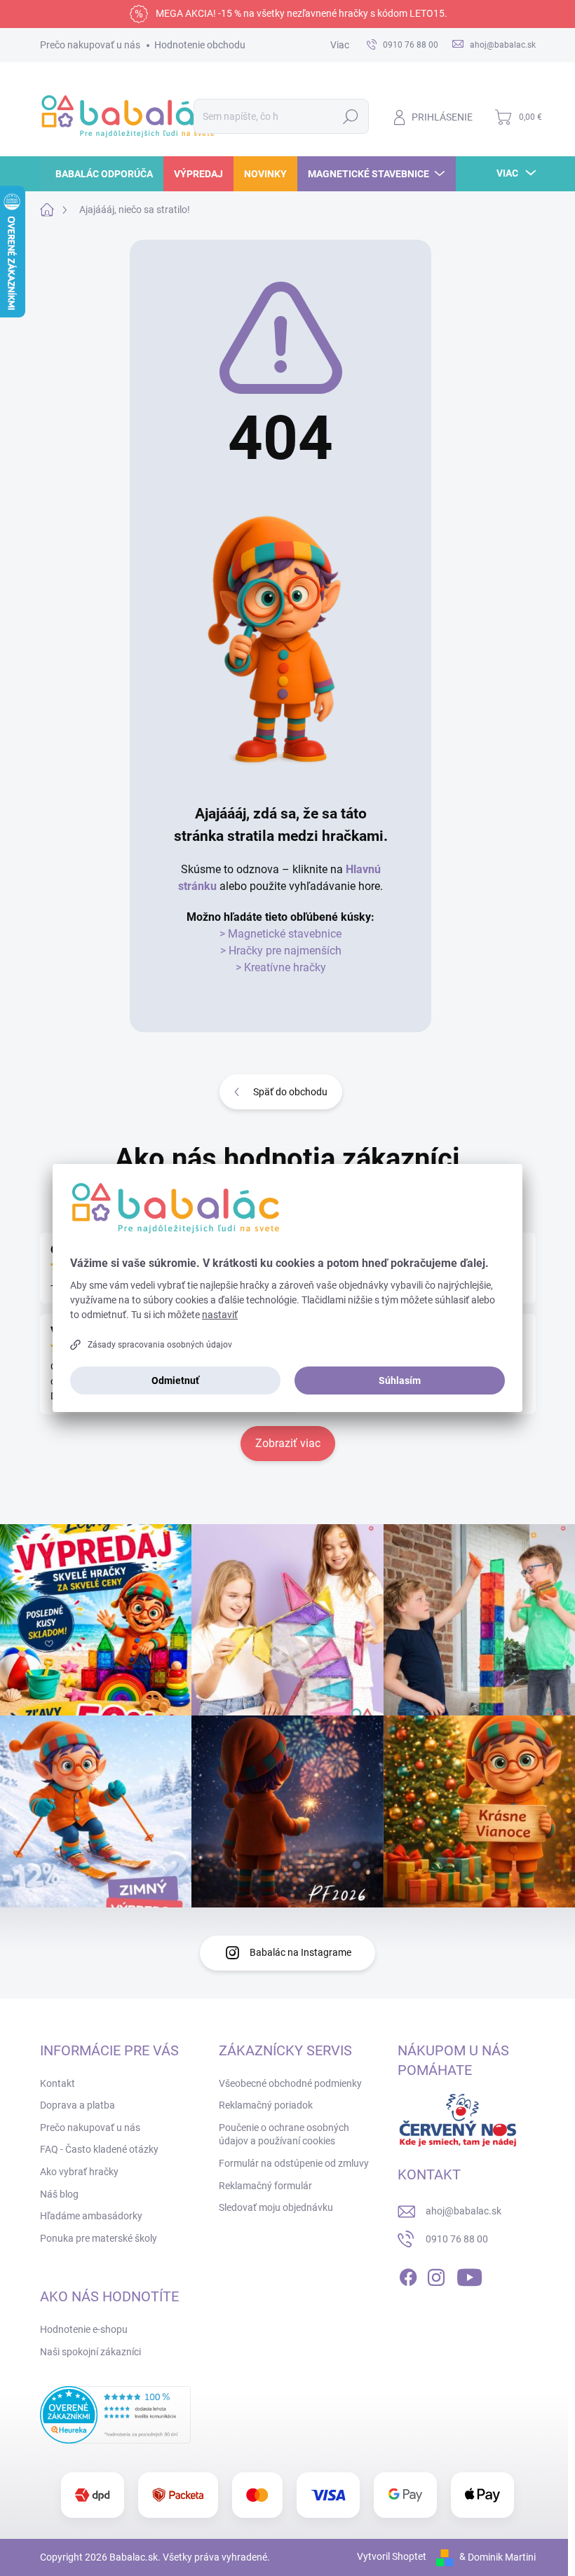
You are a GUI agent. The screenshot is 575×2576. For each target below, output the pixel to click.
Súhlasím (400, 1381)
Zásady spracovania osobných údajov (160, 1345)
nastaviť (220, 1315)
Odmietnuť (175, 1381)
